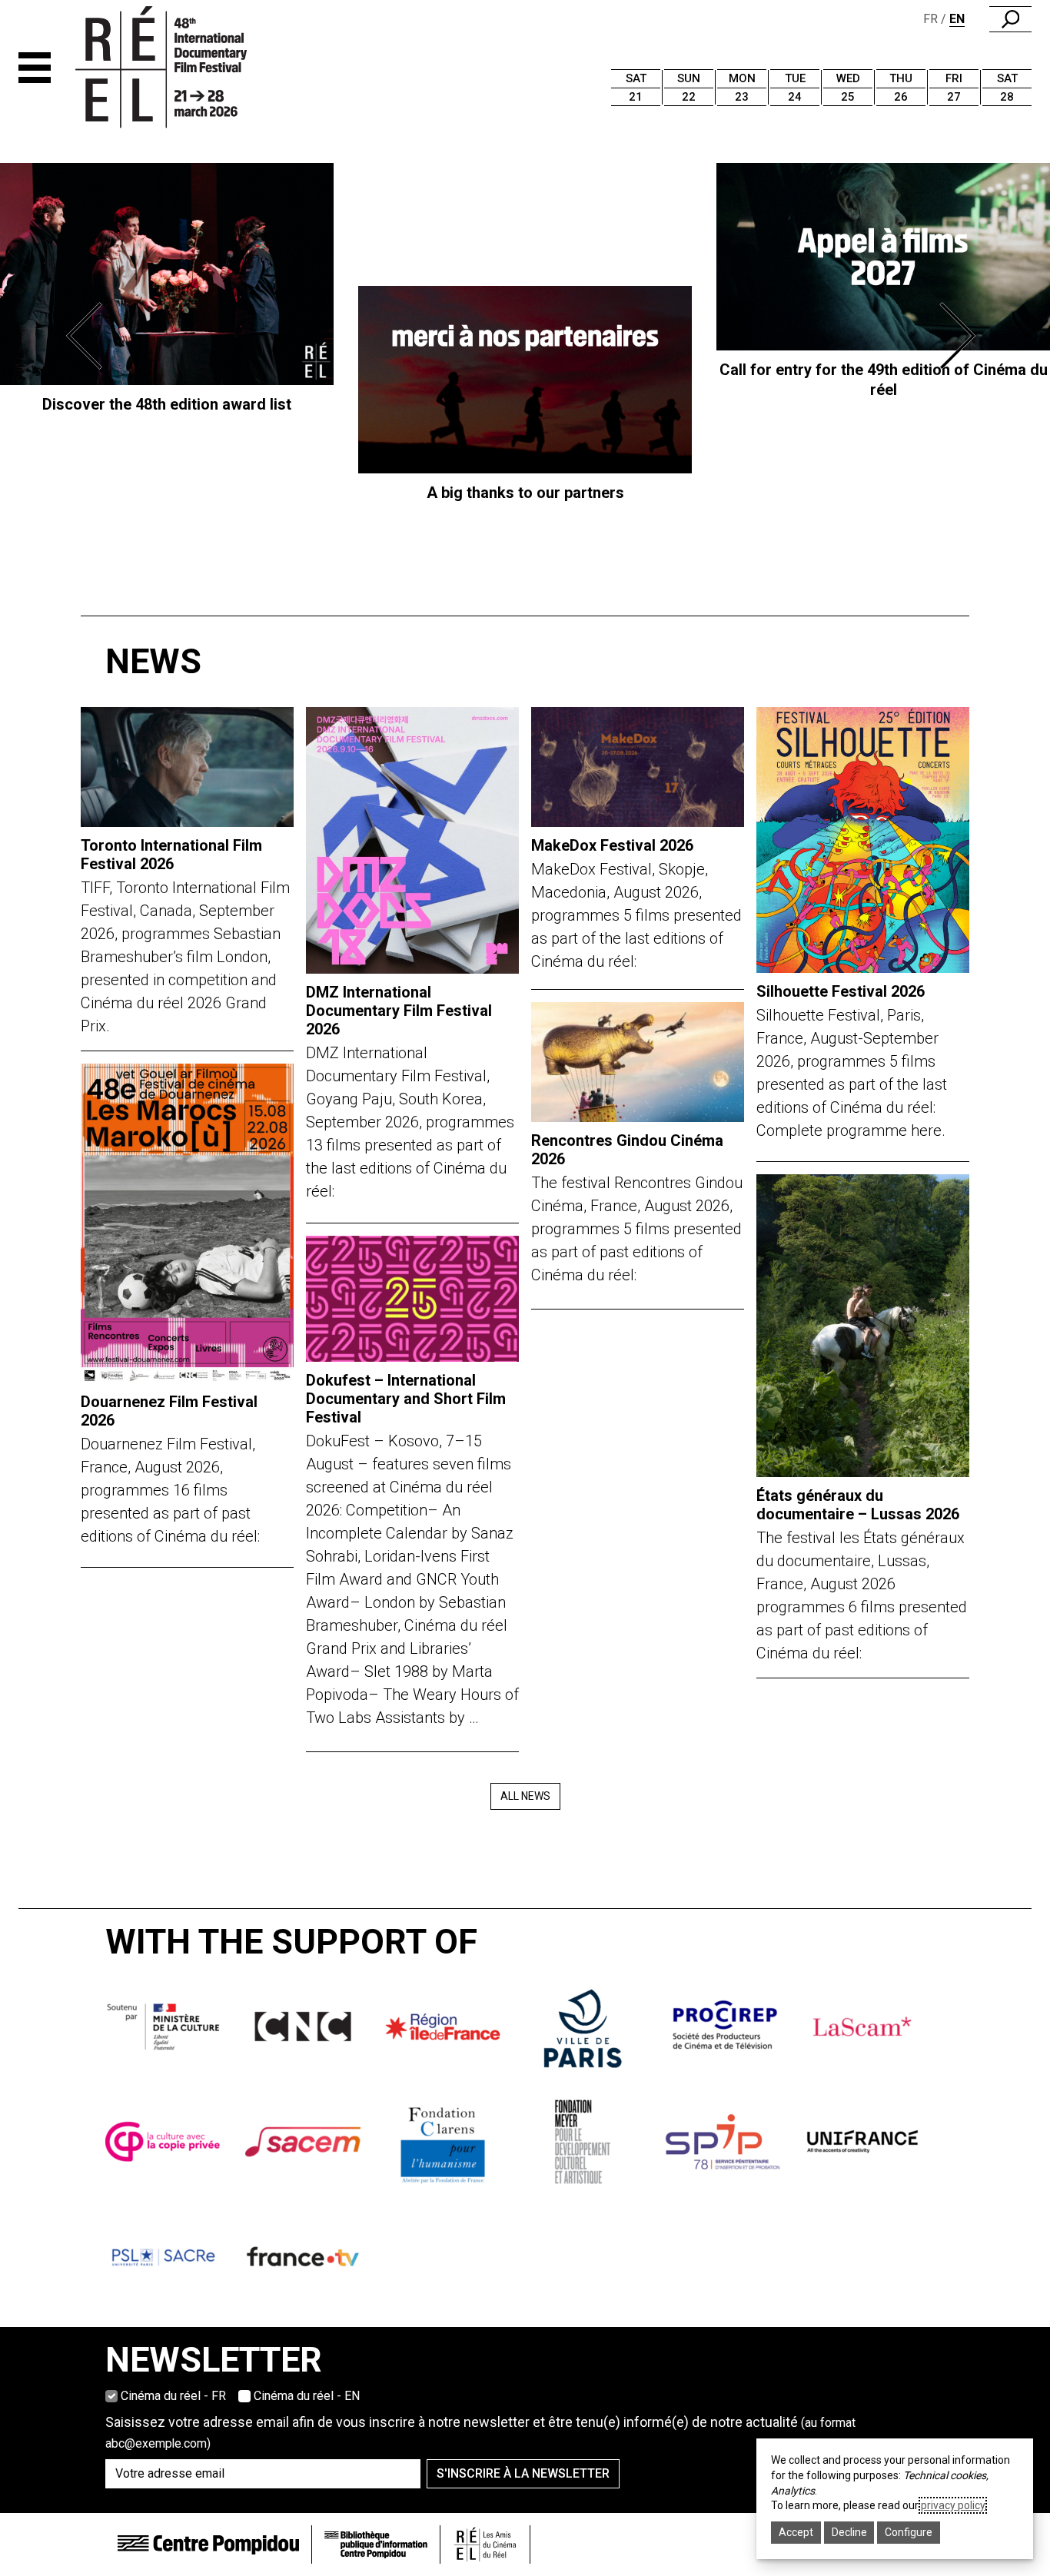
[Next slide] (961, 336)
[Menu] (35, 68)
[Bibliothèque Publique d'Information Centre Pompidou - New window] (376, 2545)
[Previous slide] (89, 336)
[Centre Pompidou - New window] (208, 2545)
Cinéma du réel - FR (173, 2396)
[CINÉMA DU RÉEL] (187, 68)
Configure (909, 2532)
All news (525, 1796)
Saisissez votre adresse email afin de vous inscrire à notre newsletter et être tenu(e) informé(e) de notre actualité (480, 2432)
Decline (849, 2532)
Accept (796, 2532)
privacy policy (953, 2505)
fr (930, 19)
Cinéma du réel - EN (307, 2396)
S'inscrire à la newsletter (523, 2473)
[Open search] (1010, 19)
